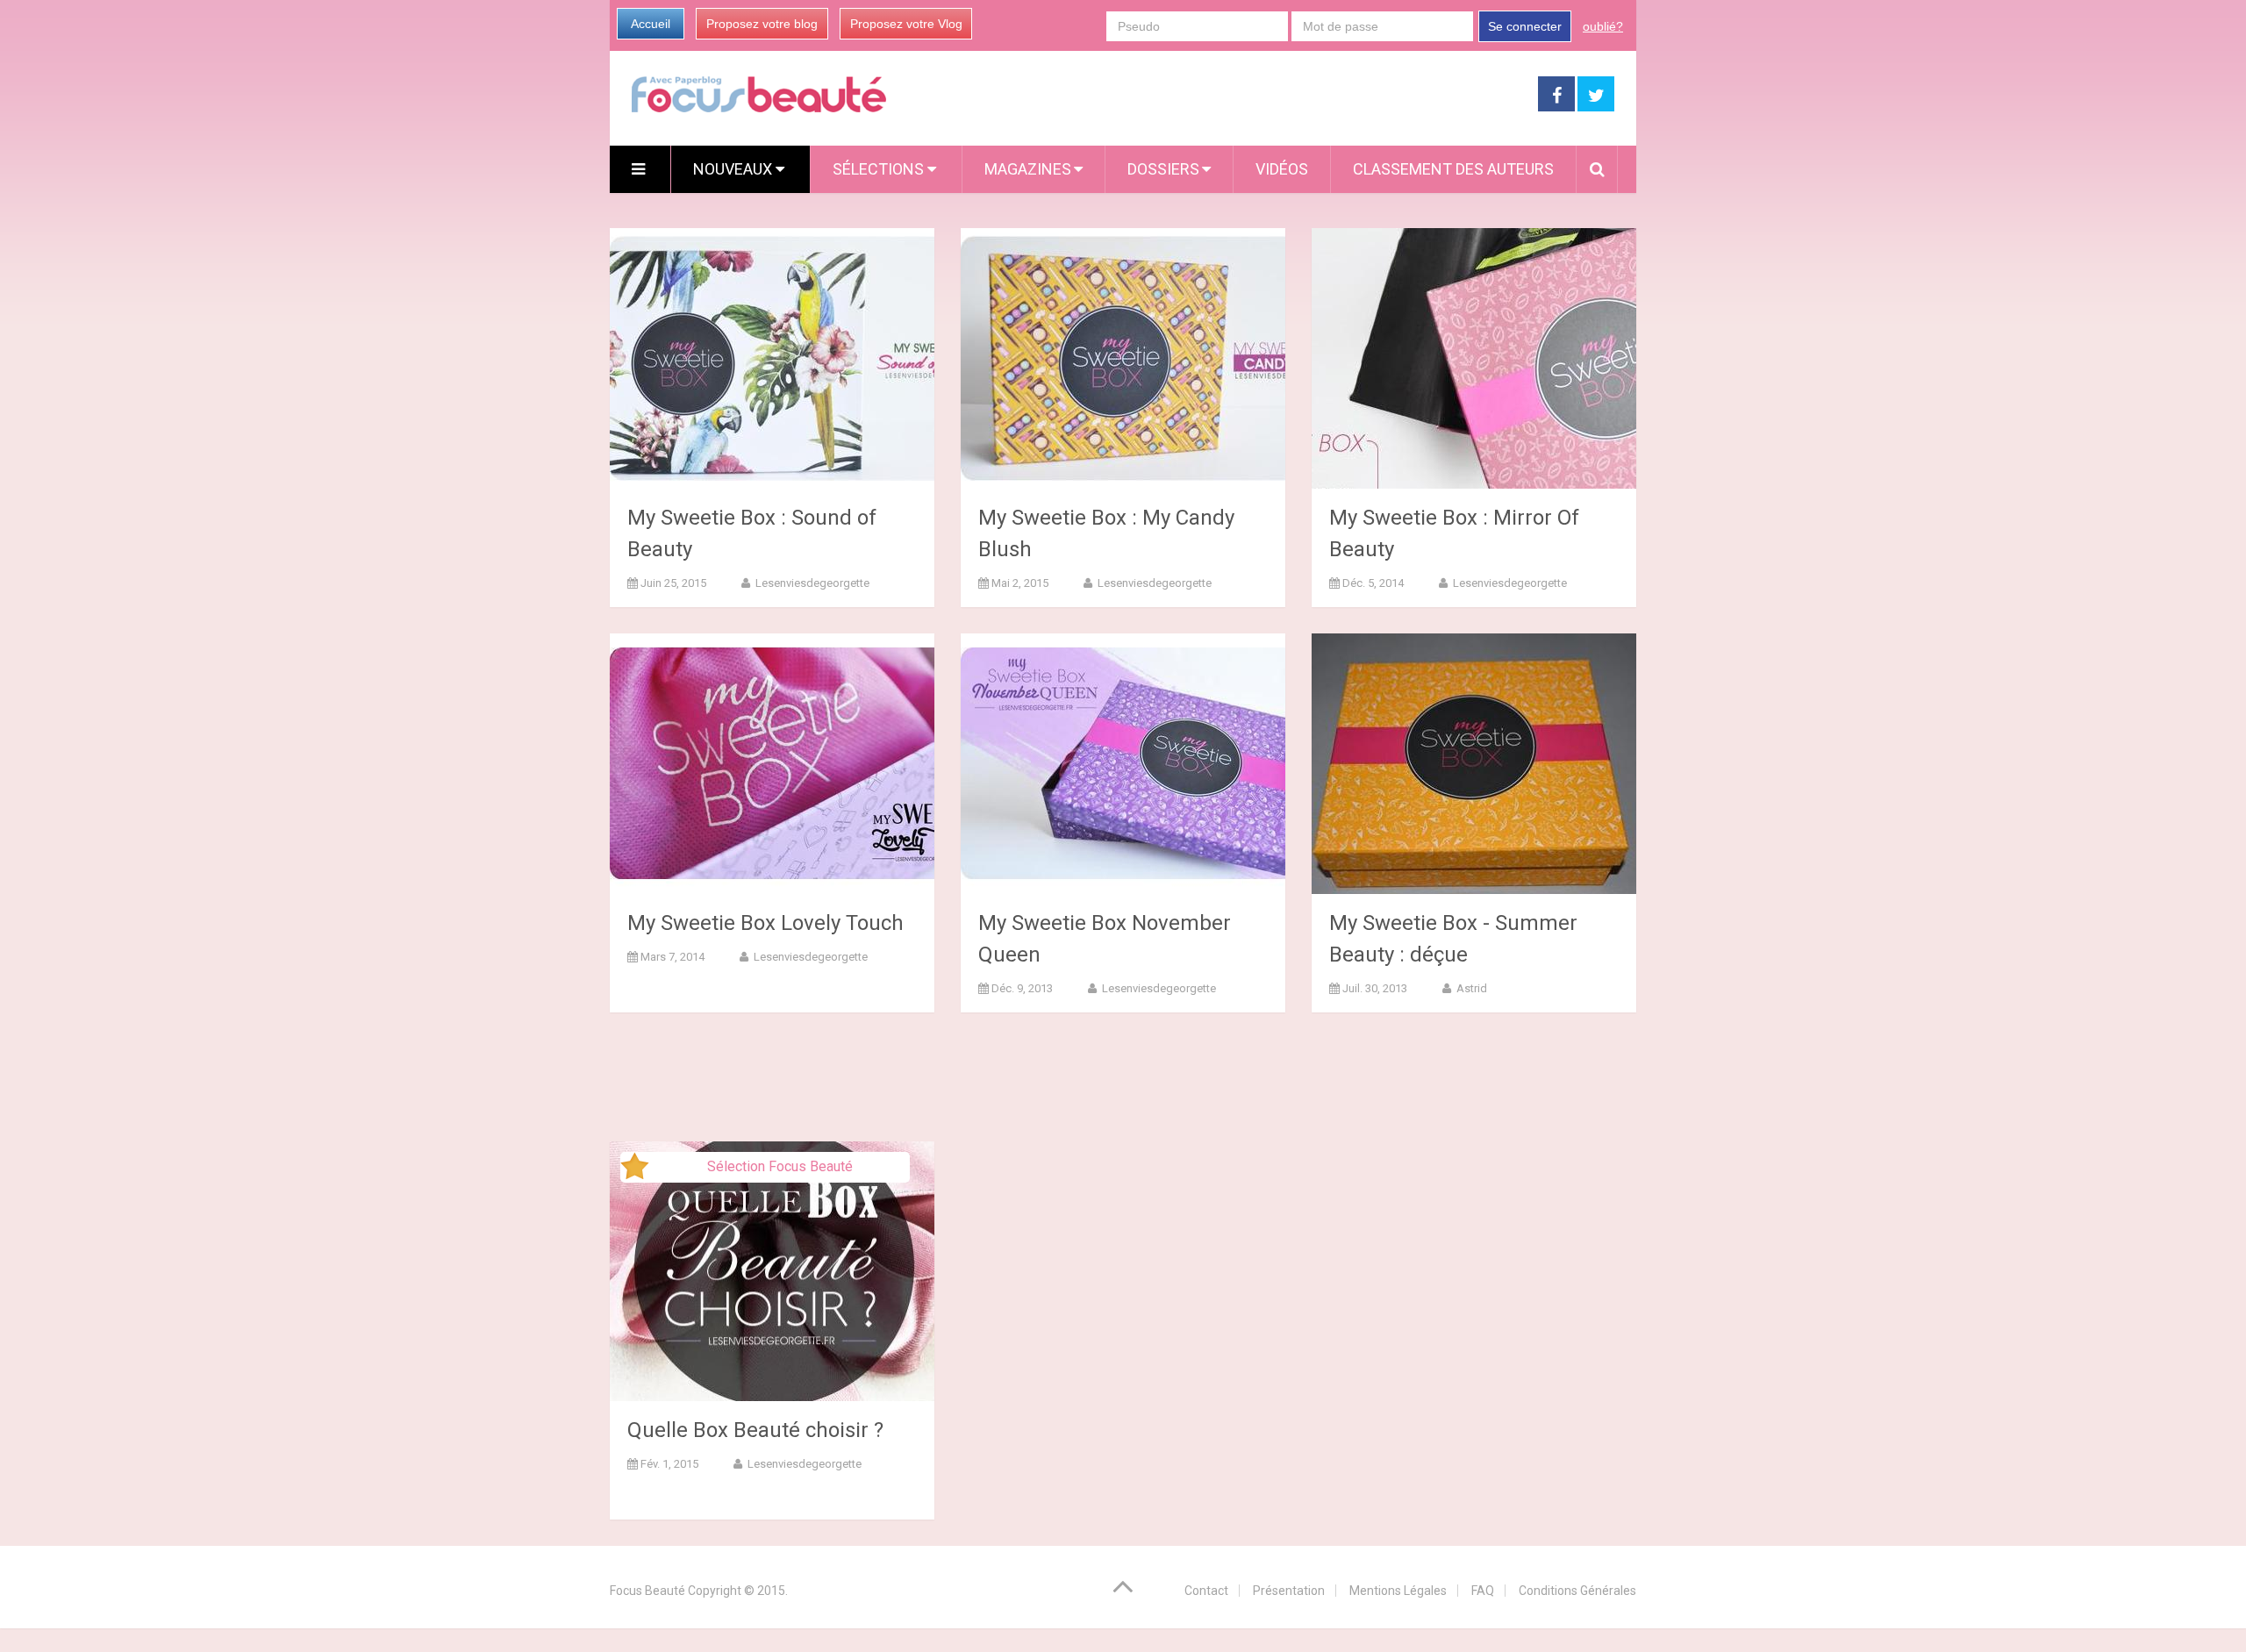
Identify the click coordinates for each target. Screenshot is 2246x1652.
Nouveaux (734, 169)
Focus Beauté (647, 1591)
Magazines (1028, 169)
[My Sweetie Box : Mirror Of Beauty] (1474, 358)
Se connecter (1525, 26)
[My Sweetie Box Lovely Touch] (772, 764)
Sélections (880, 169)
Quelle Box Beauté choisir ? (755, 1430)
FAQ (1483, 1591)
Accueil (651, 24)
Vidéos (1282, 169)
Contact (1206, 1591)
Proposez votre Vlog (906, 24)
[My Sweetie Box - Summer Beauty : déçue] (1474, 764)
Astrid (1470, 988)
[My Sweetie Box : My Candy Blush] (1123, 358)
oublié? (1603, 26)
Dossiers (1163, 169)
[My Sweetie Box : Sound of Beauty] (772, 358)
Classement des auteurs (1453, 169)
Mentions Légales (1398, 1591)
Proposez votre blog (762, 24)
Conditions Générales (1577, 1591)
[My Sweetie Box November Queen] (1123, 764)
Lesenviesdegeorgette (811, 583)
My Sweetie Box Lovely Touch (765, 923)
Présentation (1289, 1591)
